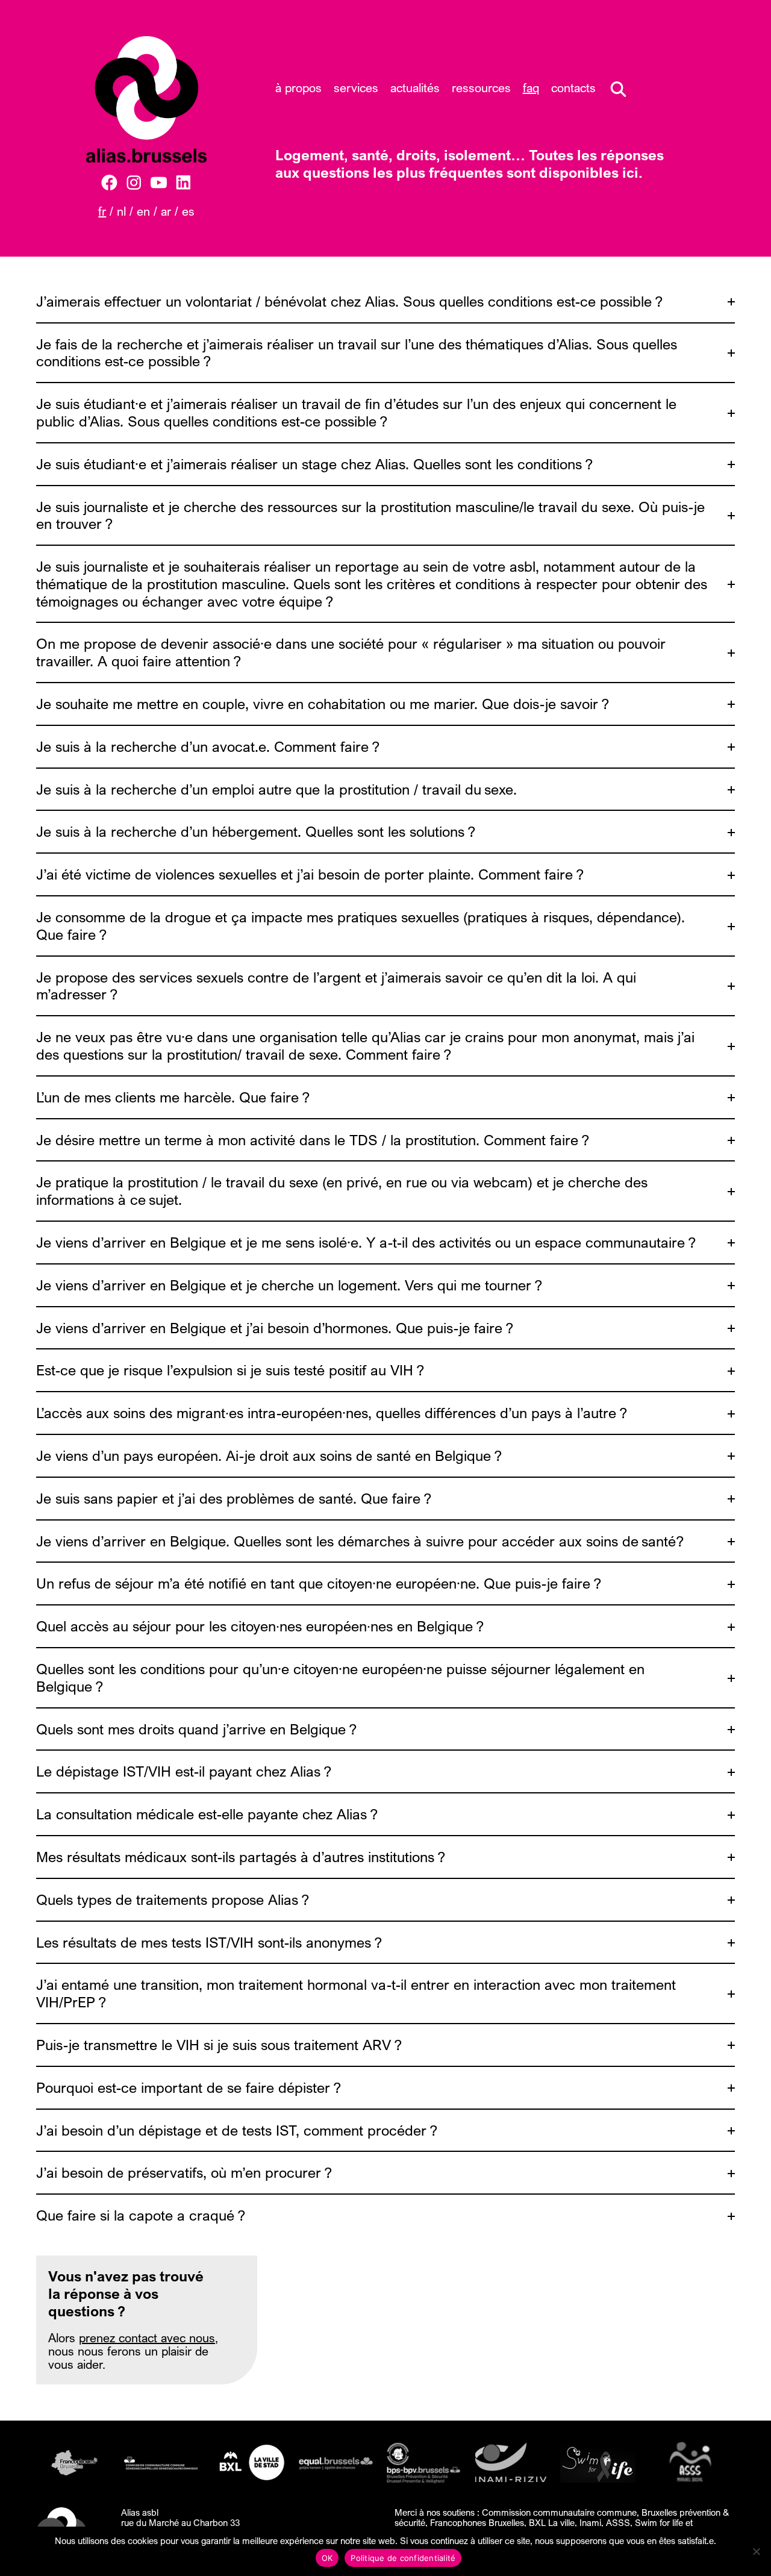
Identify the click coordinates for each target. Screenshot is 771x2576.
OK (327, 2558)
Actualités (415, 88)
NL (121, 211)
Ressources (481, 88)
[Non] (756, 2551)
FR (102, 211)
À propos (298, 88)
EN (143, 211)
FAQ (531, 88)
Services (356, 88)
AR (166, 211)
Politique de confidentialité (403, 2558)
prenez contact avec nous (147, 2338)
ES (188, 211)
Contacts (573, 88)
